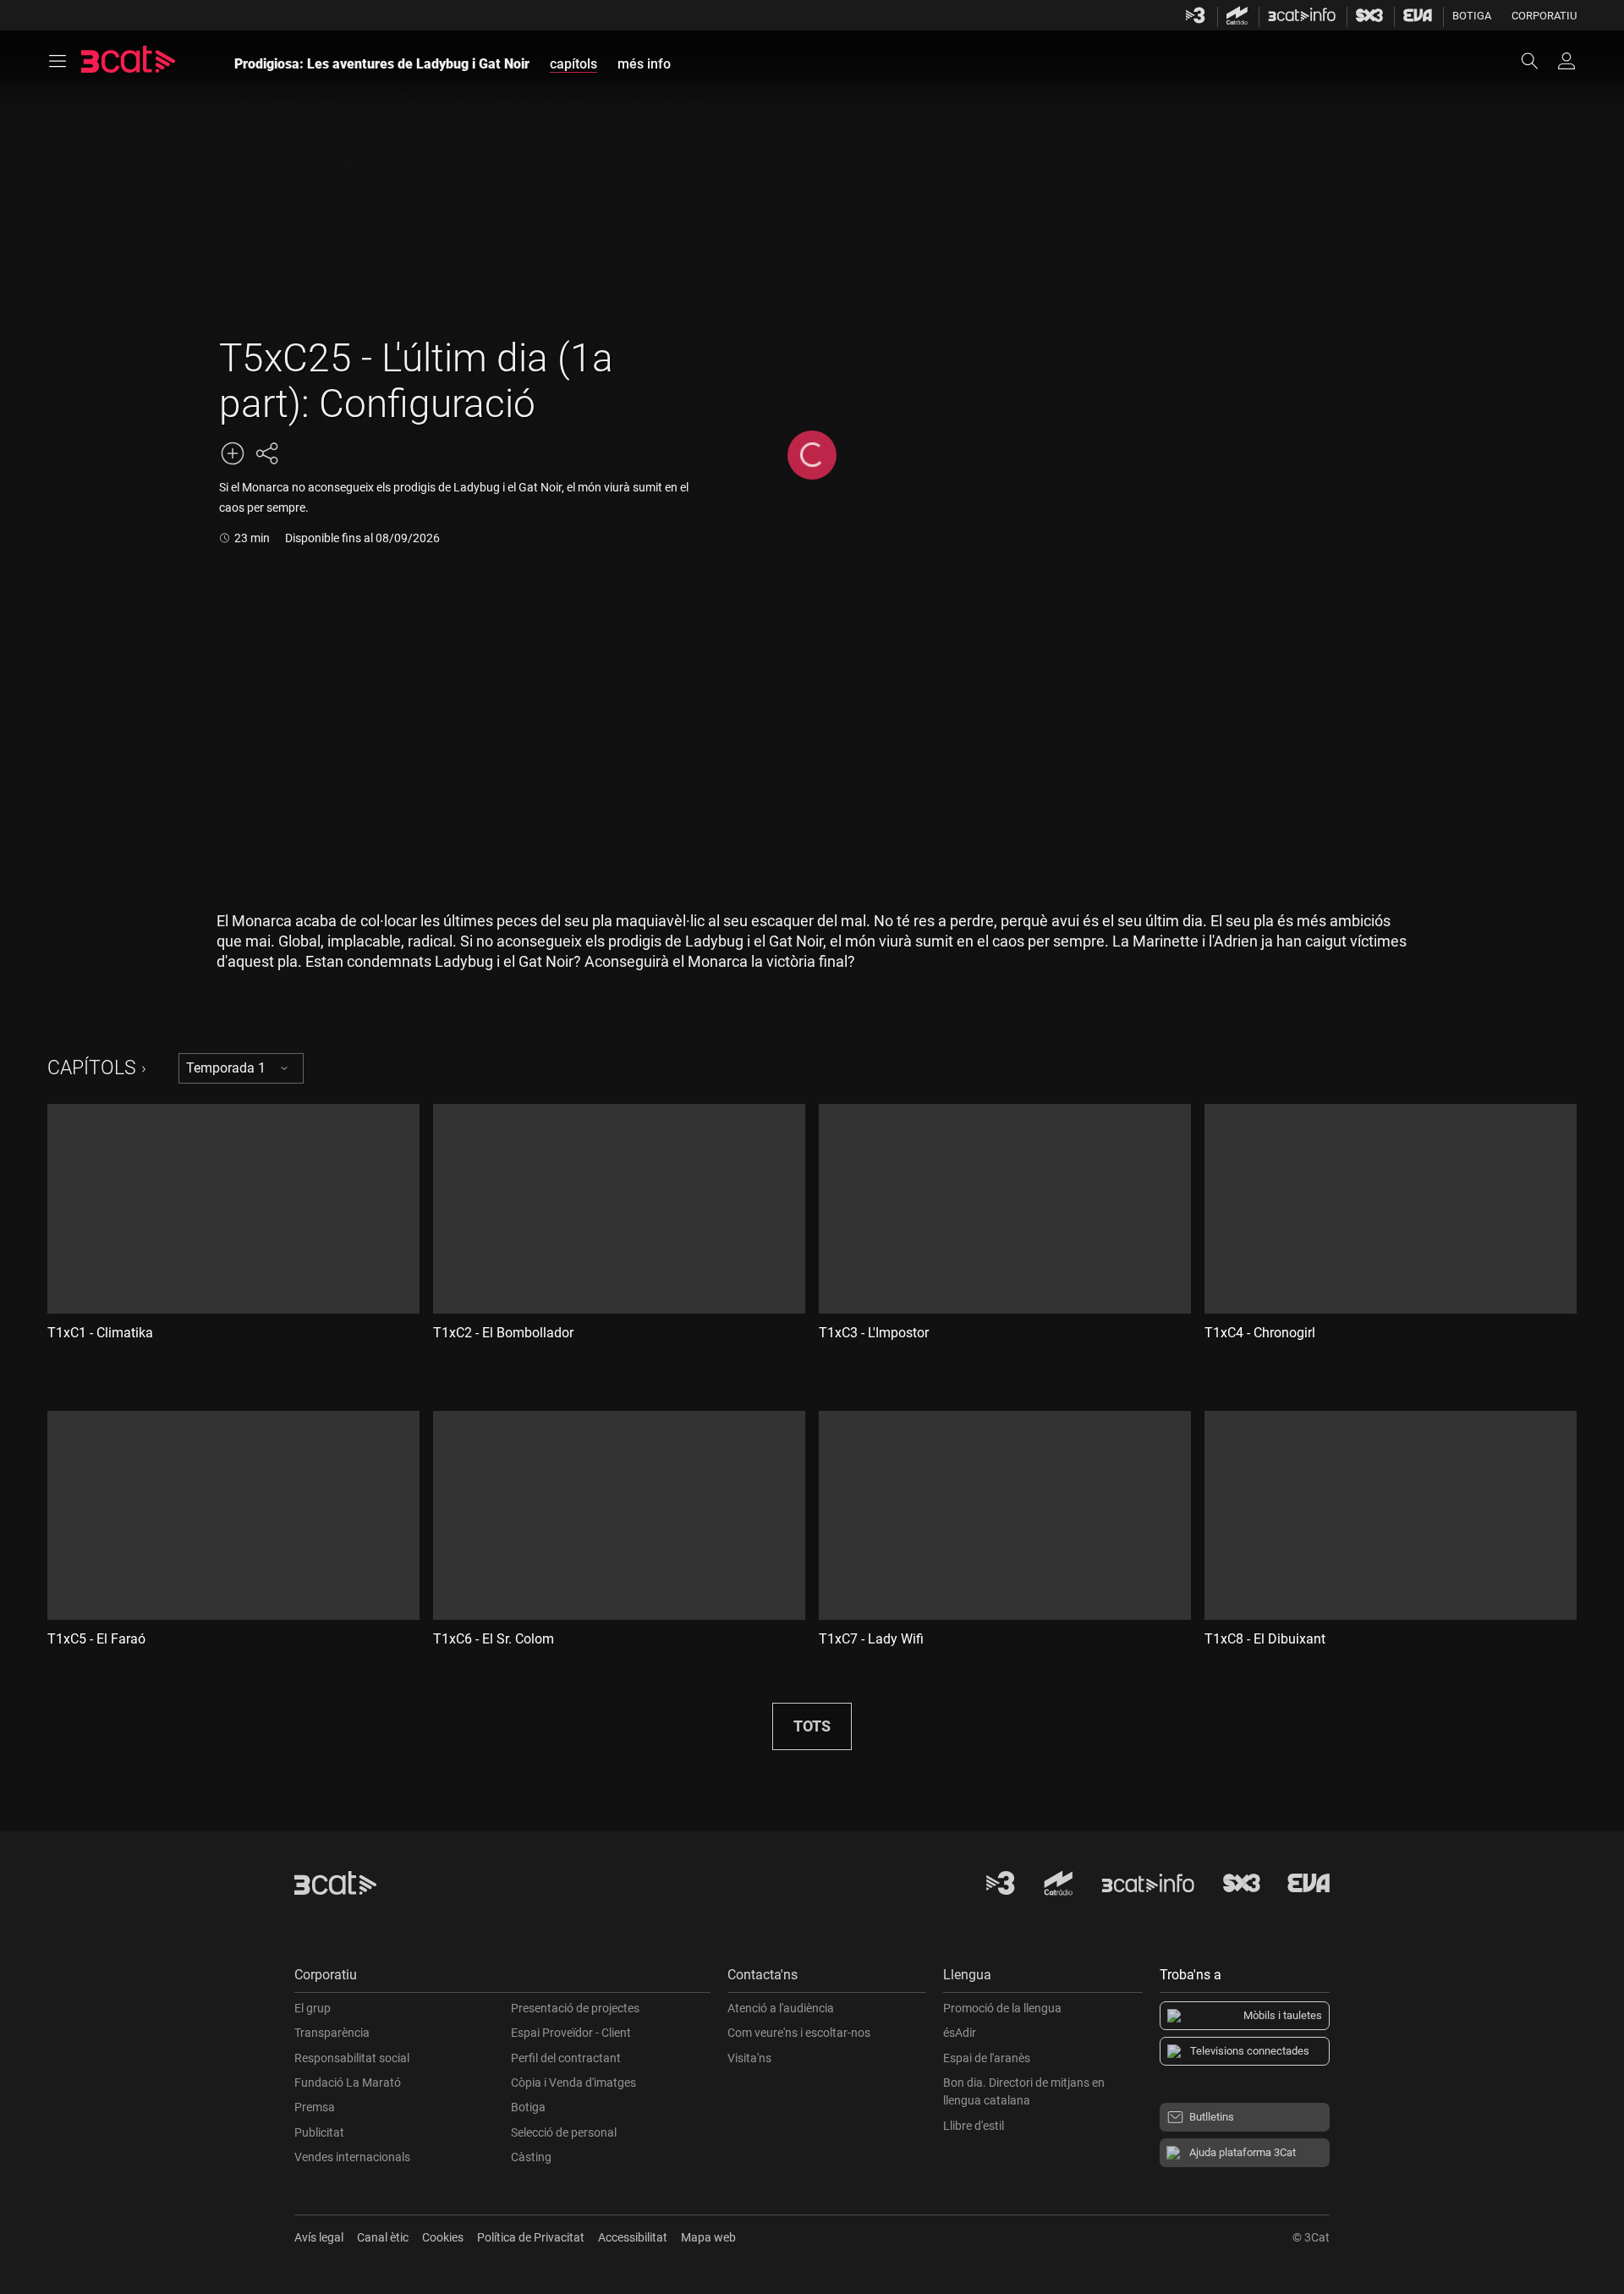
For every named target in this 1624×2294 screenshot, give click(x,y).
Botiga (1472, 16)
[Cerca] (1538, 61)
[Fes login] (1566, 61)
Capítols (92, 1068)
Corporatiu (1544, 16)
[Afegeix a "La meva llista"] (233, 453)
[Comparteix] (266, 453)
